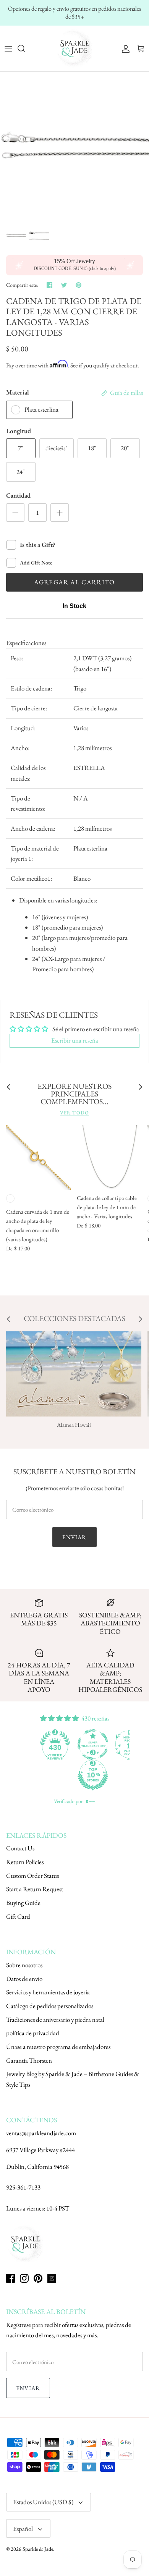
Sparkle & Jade (38, 2549)
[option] (74, 146)
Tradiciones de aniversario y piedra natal (55, 2020)
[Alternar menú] (8, 49)
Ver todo (74, 1113)
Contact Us (20, 1848)
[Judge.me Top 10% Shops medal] (93, 1775)
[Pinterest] (38, 2278)
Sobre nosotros (24, 1965)
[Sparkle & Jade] (74, 49)
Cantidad (18, 495)
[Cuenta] (124, 49)
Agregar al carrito (74, 582)
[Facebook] (11, 2278)
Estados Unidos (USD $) (43, 2502)
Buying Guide (23, 1903)
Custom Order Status (32, 1876)
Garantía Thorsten (29, 2060)
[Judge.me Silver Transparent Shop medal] (93, 1745)
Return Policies (25, 1862)
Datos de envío (24, 1979)
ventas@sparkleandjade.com (41, 2133)
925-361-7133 (23, 2187)
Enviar (74, 1537)
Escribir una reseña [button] (75, 1040)
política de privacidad (33, 2033)
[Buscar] (25, 49)
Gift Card (18, 1916)
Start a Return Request (35, 1889)
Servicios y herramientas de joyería (48, 1992)
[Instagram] (24, 2278)
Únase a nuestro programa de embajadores (58, 2047)
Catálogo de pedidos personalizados (50, 2006)
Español (23, 2529)
